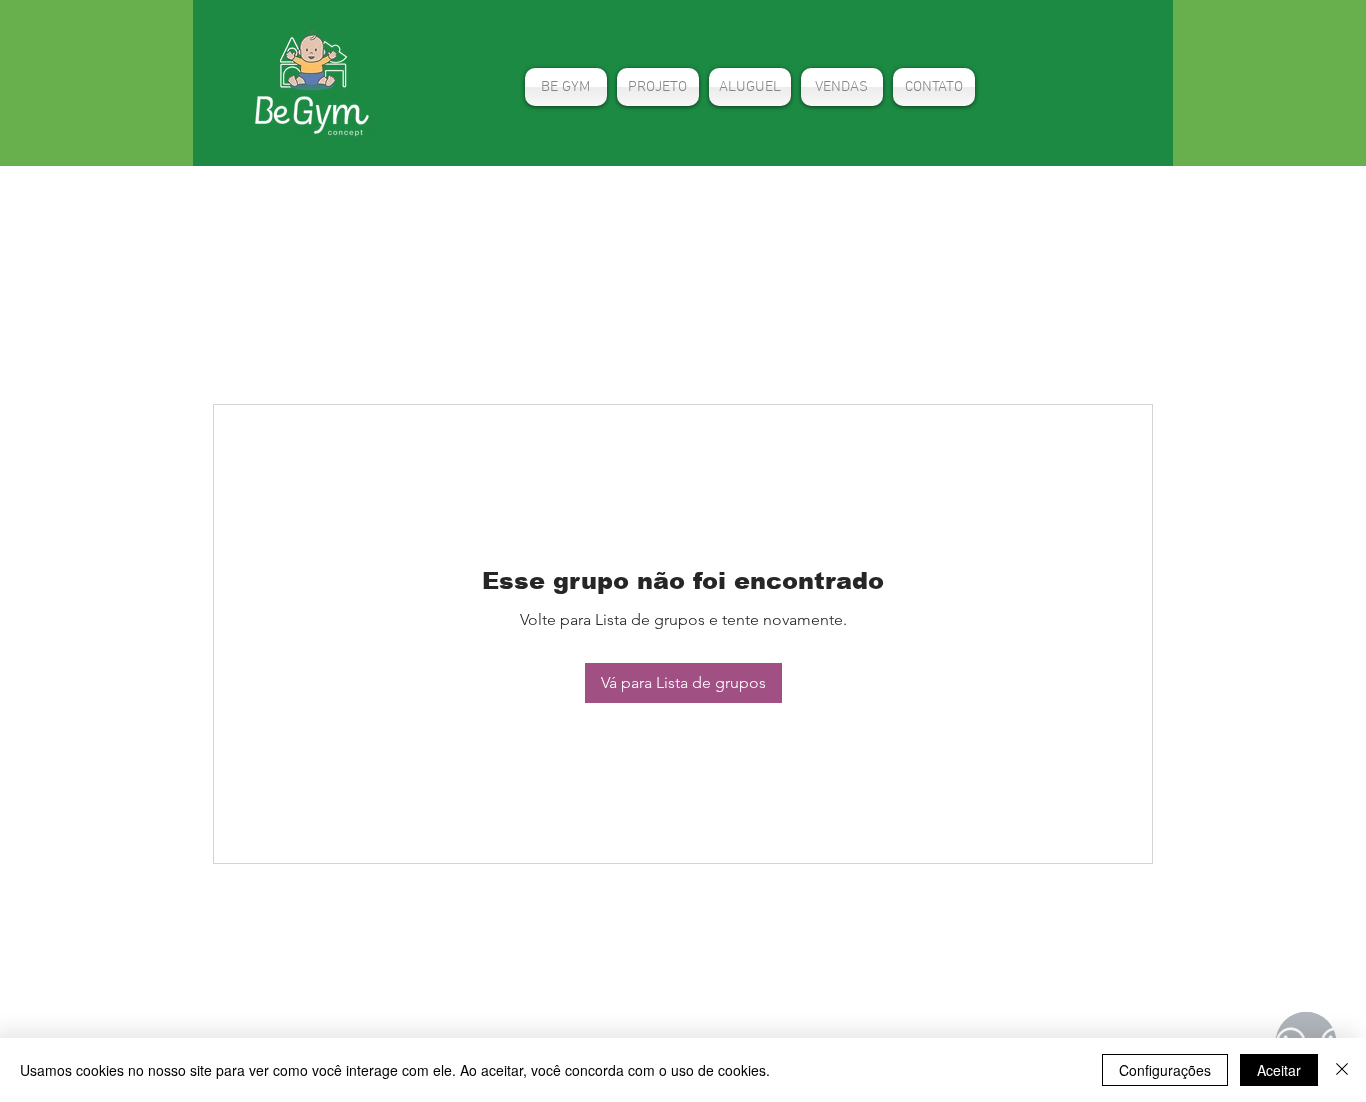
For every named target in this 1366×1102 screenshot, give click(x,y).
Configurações (1165, 1070)
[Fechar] (1342, 1070)
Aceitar (1279, 1070)
